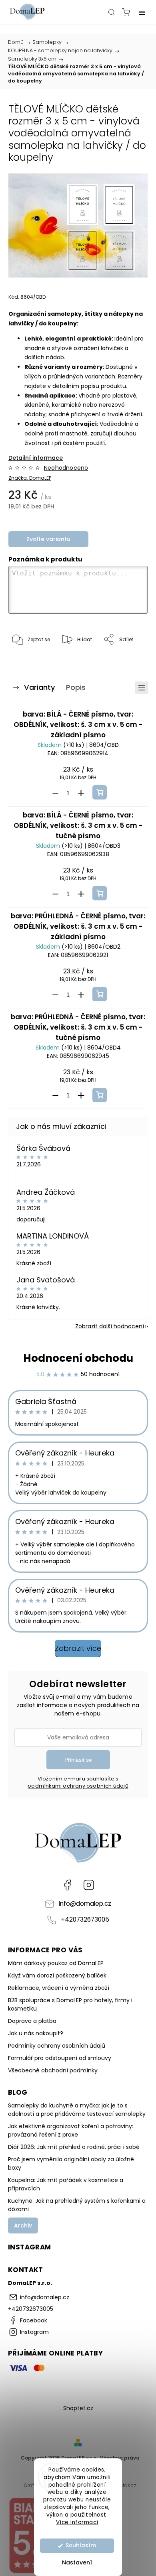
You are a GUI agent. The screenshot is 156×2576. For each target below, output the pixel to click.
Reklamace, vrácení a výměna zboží (59, 1988)
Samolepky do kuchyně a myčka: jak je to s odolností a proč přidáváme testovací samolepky (77, 2110)
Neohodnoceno (66, 468)
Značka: (30, 478)
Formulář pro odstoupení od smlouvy (60, 2058)
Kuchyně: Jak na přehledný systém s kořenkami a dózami (77, 2205)
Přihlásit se (78, 1760)
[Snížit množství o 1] (55, 793)
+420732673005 (85, 1919)
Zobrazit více (78, 1648)
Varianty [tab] (40, 687)
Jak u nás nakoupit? (36, 2033)
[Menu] (142, 12)
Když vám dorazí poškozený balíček (57, 1975)
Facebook (67, 1885)
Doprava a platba (32, 2021)
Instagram (89, 1885)
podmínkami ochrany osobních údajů (78, 1786)
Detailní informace (36, 458)
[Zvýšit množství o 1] (81, 793)
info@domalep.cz (85, 1903)
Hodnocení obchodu (78, 1358)
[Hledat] (112, 12)
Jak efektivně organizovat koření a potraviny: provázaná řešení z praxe (71, 2130)
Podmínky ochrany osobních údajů (57, 2046)
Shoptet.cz (78, 2408)
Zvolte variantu (48, 539)
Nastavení (77, 2562)
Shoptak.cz (123, 2485)
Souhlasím (81, 2545)
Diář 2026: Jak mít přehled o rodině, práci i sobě (74, 2147)
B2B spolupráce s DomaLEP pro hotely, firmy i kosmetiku (70, 2004)
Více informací (77, 2522)
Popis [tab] (76, 687)
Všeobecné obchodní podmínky (53, 2070)
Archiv (23, 2225)
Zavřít (130, 660)
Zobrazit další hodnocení (110, 1326)
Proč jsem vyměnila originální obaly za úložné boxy (71, 2163)
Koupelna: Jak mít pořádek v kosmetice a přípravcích (66, 2184)
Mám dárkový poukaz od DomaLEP (56, 1963)
